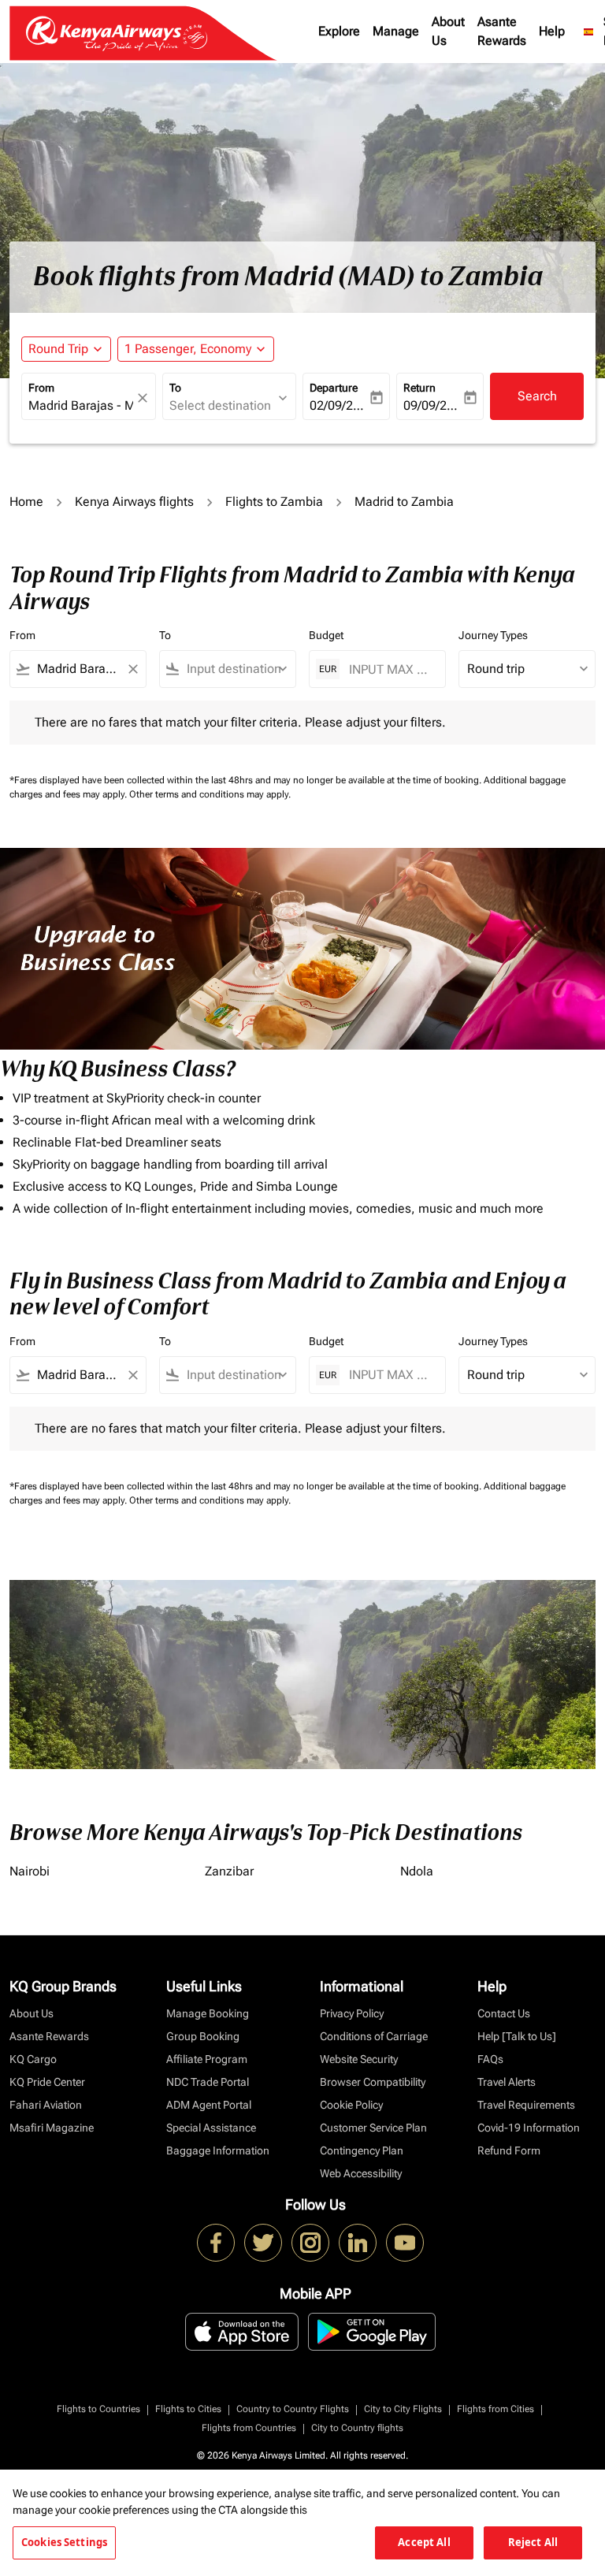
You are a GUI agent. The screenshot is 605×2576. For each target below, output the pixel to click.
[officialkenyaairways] (310, 2243)
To (175, 388)
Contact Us (504, 2013)
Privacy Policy (352, 2013)
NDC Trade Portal (208, 2082)
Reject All (533, 2542)
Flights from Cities (496, 2409)
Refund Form (509, 2150)
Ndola (417, 1871)
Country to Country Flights (293, 2409)
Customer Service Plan (373, 2128)
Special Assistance (211, 2128)
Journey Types (493, 635)
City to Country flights (357, 2428)
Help (552, 31)
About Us (448, 31)
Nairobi (30, 1871)
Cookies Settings (64, 2542)
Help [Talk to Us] (517, 2036)
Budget (326, 635)
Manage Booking (208, 2013)
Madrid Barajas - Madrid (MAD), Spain (81, 405)
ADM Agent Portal (209, 2105)
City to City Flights (403, 2409)
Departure (334, 388)
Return (419, 388)
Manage (396, 31)
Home (26, 502)
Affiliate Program (207, 2059)
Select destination (220, 405)
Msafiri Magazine (52, 2128)
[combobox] (78, 669)
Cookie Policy (351, 2105)
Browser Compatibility (373, 2082)
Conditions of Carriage (374, 2036)
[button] (196, 349)
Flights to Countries (98, 2409)
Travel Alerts (507, 2082)
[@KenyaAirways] (263, 2243)
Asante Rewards (502, 31)
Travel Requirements (526, 2105)
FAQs (490, 2059)
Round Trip (58, 349)
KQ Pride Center (47, 2082)
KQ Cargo (33, 2059)
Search (537, 396)
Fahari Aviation (46, 2105)
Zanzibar (229, 1871)
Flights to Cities (188, 2409)
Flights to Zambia (274, 502)
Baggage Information (218, 2150)
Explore (339, 31)
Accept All (424, 2542)
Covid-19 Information (529, 2128)
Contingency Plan (362, 2150)
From (41, 388)
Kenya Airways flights (134, 502)
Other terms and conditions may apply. (210, 794)
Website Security (359, 2059)
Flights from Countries (249, 2428)
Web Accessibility (361, 2173)
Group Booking (203, 2036)
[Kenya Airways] (216, 2243)
